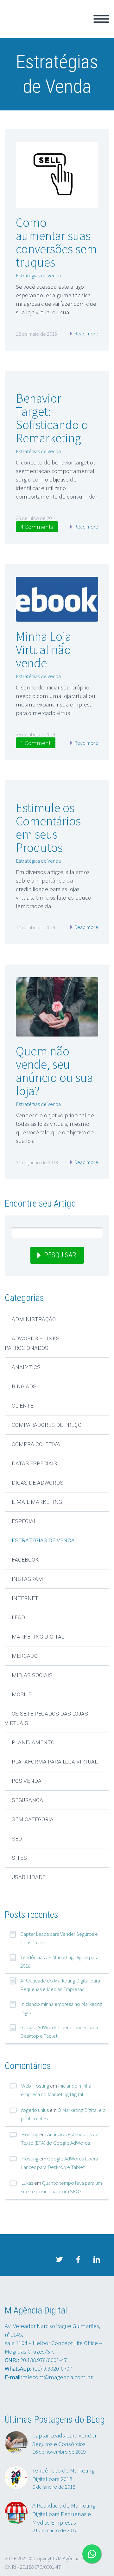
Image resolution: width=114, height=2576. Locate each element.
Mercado (25, 1656)
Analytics (26, 1367)
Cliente (23, 1406)
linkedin (97, 2260)
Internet (25, 1598)
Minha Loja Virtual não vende (44, 650)
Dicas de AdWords (38, 1483)
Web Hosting (35, 2086)
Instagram (27, 1579)
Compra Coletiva (36, 1444)
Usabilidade (29, 1877)
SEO (17, 1839)
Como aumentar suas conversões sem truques (56, 242)
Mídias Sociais (32, 1675)
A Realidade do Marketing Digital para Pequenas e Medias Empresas (60, 1985)
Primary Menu (101, 19)
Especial (24, 1521)
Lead (18, 1617)
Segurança (27, 1800)
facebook (78, 2260)
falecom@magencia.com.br (58, 2377)
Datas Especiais (34, 1463)
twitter (59, 2260)
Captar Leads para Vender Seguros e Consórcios (59, 1938)
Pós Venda (27, 1781)
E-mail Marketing (37, 1502)
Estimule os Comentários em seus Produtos (48, 828)
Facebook (25, 1560)
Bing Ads (24, 1386)
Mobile (22, 1694)
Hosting (30, 2134)
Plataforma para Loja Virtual (55, 1762)
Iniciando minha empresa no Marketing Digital (61, 2008)
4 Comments (37, 527)
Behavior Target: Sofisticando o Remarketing (52, 418)
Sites (19, 1858)
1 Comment (36, 743)
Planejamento (33, 1742)
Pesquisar (60, 1255)
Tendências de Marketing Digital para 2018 (59, 1962)
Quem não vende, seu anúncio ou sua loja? (54, 1071)
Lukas (27, 2183)
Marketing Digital (38, 1637)
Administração (34, 1319)
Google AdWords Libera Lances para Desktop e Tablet (59, 2032)
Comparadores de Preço (47, 1425)
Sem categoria (33, 1819)
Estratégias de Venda (38, 275)
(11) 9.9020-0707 (52, 2368)
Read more (86, 334)
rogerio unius (35, 2110)
